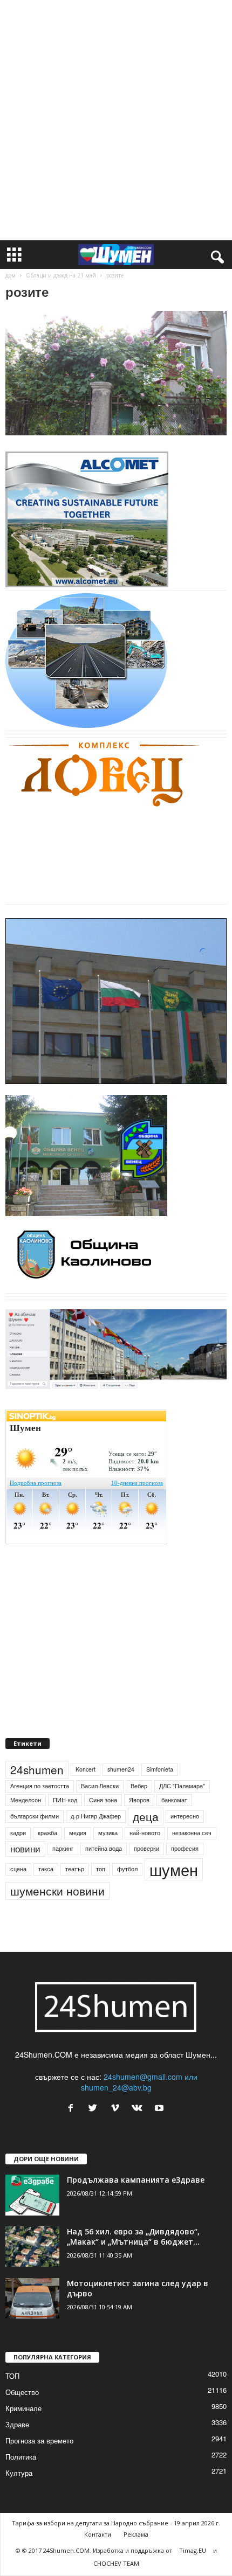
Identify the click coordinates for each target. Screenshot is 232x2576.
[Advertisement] (116, 120)
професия (185, 1848)
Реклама (136, 2534)
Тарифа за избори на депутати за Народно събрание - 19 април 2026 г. (116, 2523)
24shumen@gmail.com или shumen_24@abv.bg (139, 2082)
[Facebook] (73, 2108)
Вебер (139, 1786)
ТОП (12, 2376)
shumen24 (121, 1769)
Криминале (23, 2408)
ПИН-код (65, 1800)
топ (101, 1869)
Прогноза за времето (39, 2440)
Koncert (86, 1769)
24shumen (37, 1769)
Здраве (17, 2424)
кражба (47, 1833)
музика (108, 1833)
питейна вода (104, 1848)
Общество (22, 2392)
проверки (146, 1848)
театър (75, 1869)
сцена (18, 1869)
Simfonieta (160, 1769)
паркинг (63, 1848)
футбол (127, 1869)
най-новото (145, 1833)
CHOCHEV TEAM (116, 2563)
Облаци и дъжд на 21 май (61, 275)
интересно (185, 1816)
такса (46, 1869)
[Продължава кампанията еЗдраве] (32, 2195)
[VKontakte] (139, 2108)
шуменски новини (57, 1891)
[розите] (116, 373)
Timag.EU (193, 2550)
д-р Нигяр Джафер (96, 1816)
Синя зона (103, 1800)
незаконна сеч (192, 1833)
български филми (35, 1816)
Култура (19, 2473)
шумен (174, 1869)
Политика (21, 2457)
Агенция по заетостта (40, 1786)
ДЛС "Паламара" (182, 1786)
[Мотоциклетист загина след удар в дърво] (32, 2298)
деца (146, 1816)
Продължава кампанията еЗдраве (136, 2180)
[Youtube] (161, 2108)
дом (11, 275)
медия (78, 1833)
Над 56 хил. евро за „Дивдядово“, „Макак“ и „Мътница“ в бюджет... (133, 2237)
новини (25, 1849)
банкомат (174, 1800)
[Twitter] (95, 2108)
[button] (215, 255)
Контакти (98, 2534)
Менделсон (26, 1800)
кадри (18, 1833)
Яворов (139, 1800)
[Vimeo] (117, 2108)
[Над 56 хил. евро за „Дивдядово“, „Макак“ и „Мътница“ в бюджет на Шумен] (32, 2247)
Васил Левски (100, 1786)
